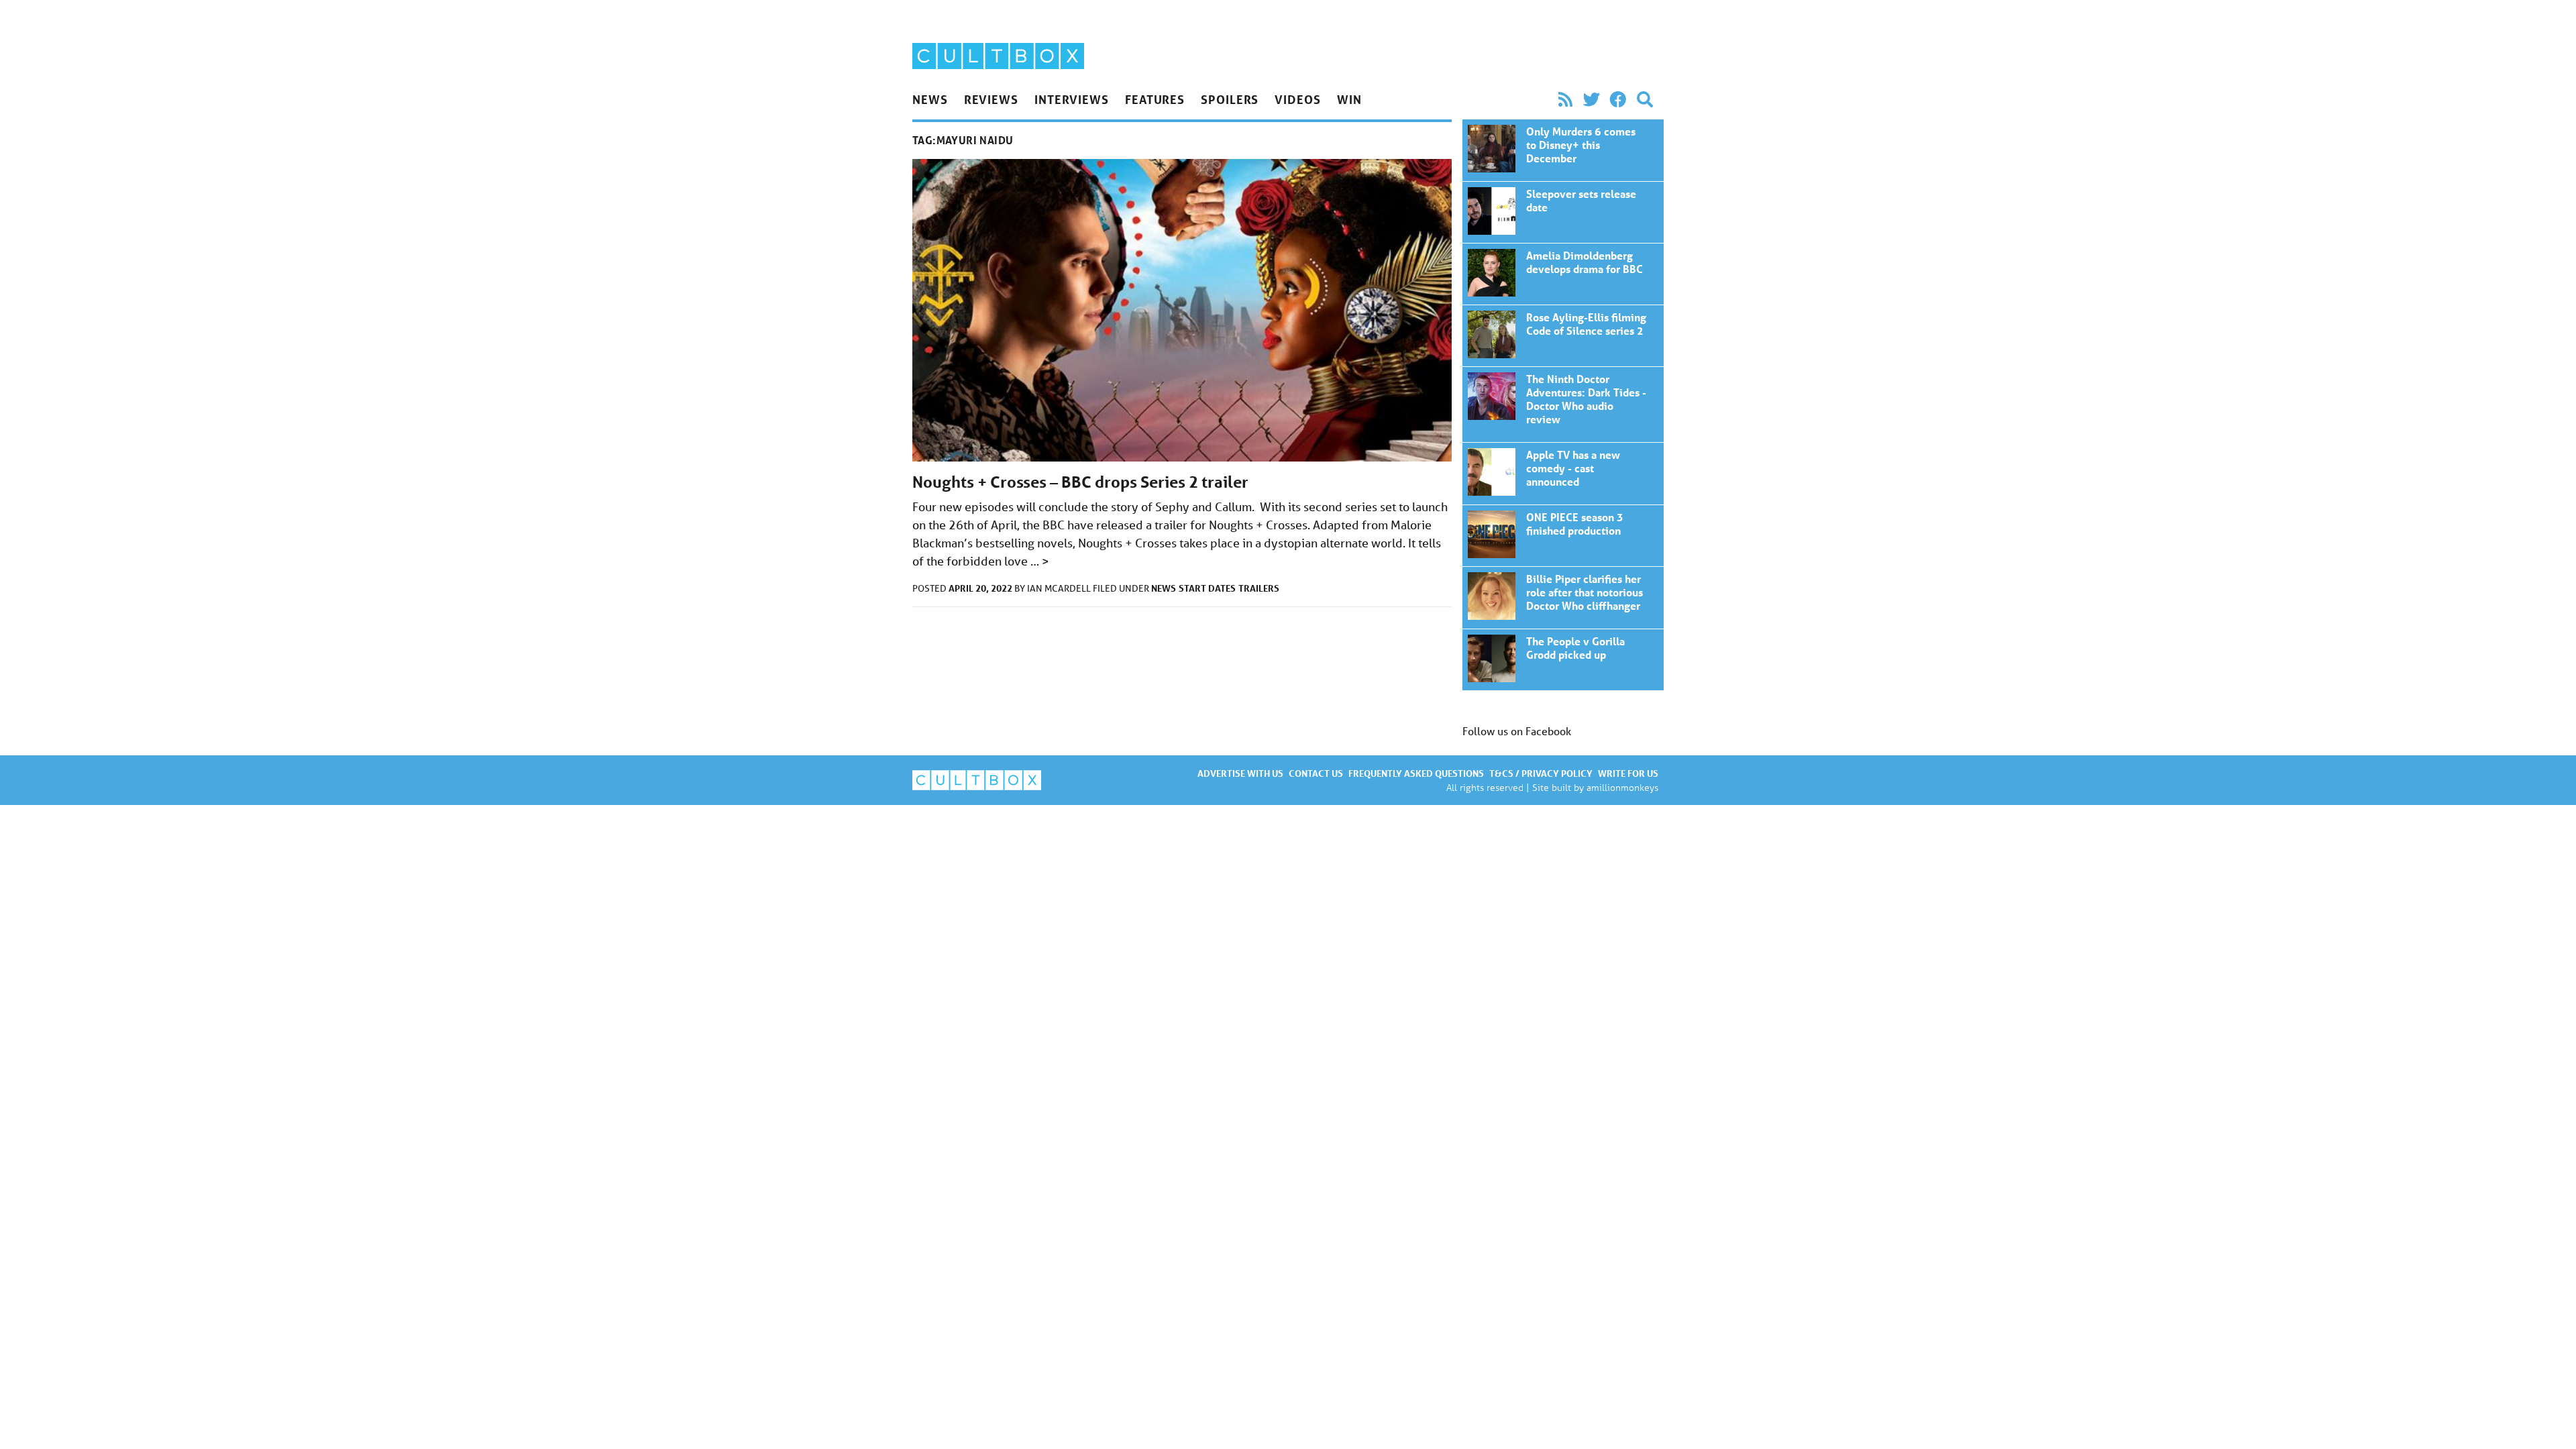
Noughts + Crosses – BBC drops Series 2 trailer (1080, 482)
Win (1349, 99)
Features (1155, 99)
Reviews (991, 99)
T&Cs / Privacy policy (1541, 773)
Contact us (1316, 773)
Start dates (1207, 588)
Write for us (1628, 773)
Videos (1297, 99)
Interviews (1072, 99)
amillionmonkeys (1622, 787)
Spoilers (1230, 99)
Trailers (1259, 588)
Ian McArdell (1060, 588)
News (930, 99)
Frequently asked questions (1416, 773)
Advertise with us (1240, 773)
